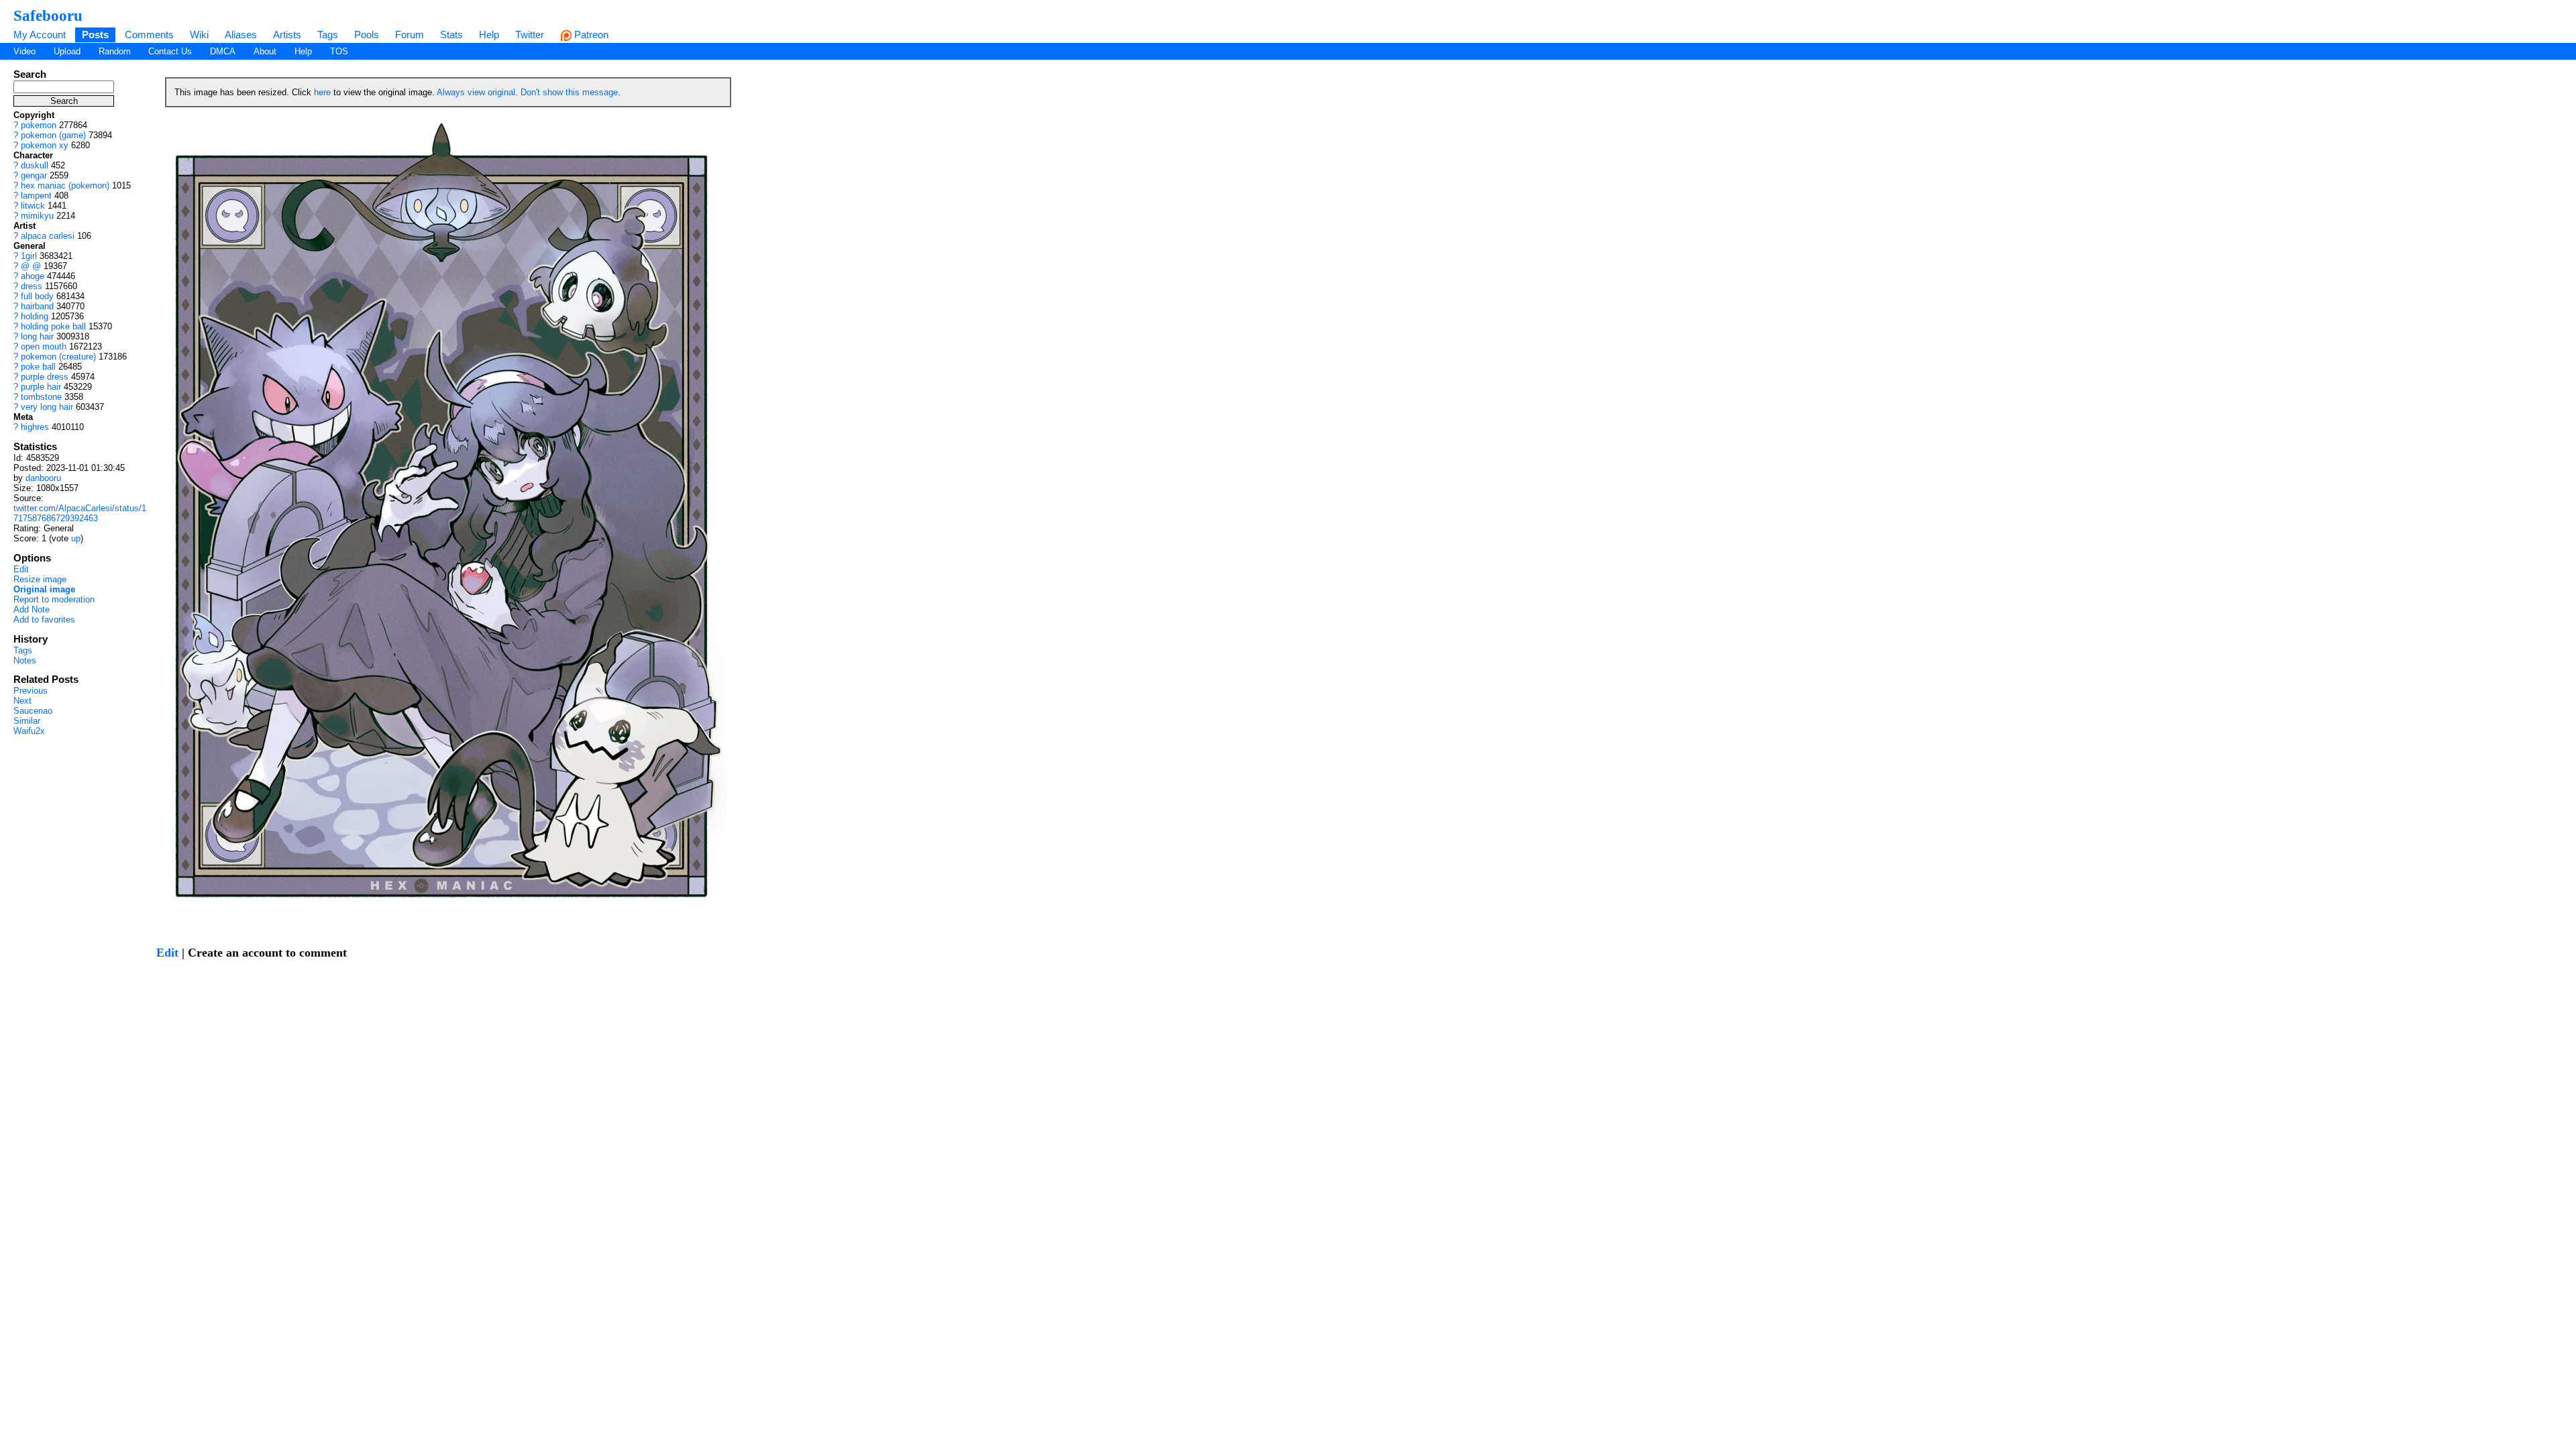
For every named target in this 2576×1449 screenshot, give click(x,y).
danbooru (43, 478)
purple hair (41, 387)
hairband (37, 306)
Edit (21, 569)
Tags (328, 35)
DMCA (223, 51)
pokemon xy (45, 145)
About (265, 51)
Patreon (590, 35)
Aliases (241, 35)
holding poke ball (53, 326)
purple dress (45, 377)
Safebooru (48, 15)
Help (489, 35)
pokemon (39, 125)
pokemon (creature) (58, 357)
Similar (27, 721)
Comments (149, 35)
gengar (34, 175)
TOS (339, 51)
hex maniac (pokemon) (65, 185)
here (322, 92)
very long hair (47, 407)
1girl (29, 256)
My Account (40, 35)
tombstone (41, 397)
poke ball (38, 367)
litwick (33, 206)
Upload (67, 51)
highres (35, 427)
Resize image (40, 579)
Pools (367, 35)
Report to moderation (54, 599)
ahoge (33, 276)
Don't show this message (569, 92)
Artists (287, 35)
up (76, 538)
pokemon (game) (53, 135)
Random (115, 51)
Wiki (199, 35)
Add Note (32, 609)
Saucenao (33, 711)
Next (22, 701)
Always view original (476, 92)
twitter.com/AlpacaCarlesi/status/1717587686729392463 (80, 513)
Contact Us (170, 51)
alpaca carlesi (48, 236)
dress (32, 286)
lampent (36, 196)
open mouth (44, 346)
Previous (31, 691)
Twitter (530, 35)
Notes (25, 660)
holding (35, 316)
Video (24, 51)
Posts (95, 35)
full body (37, 296)
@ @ (31, 266)
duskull (35, 165)
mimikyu (37, 216)
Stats (451, 35)
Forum (410, 35)
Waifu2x (29, 731)
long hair (37, 336)
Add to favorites (44, 620)
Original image (44, 589)
